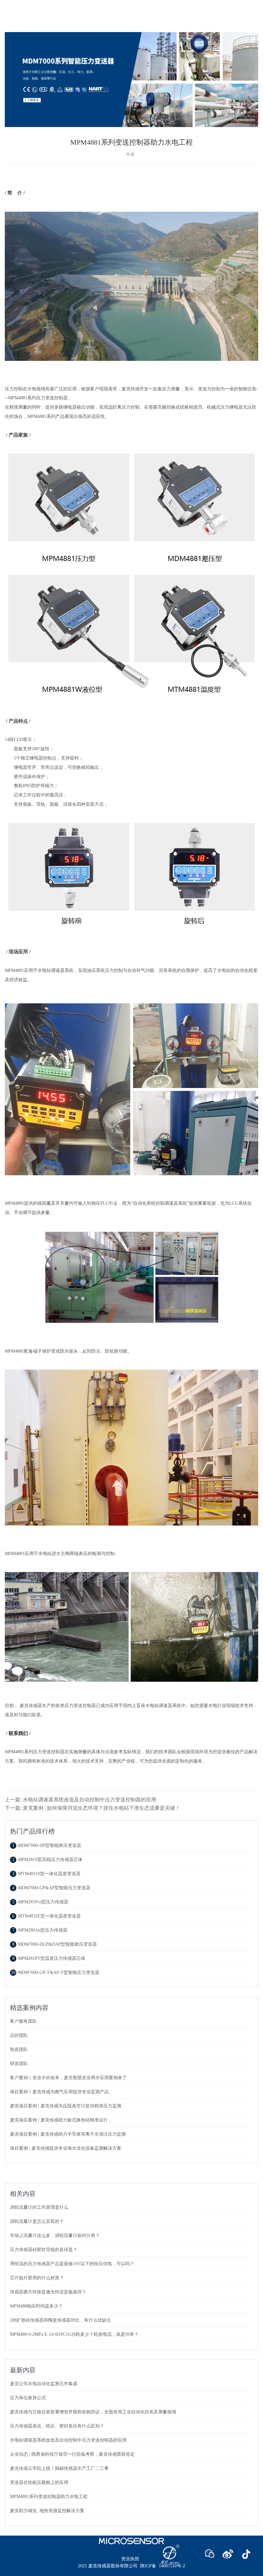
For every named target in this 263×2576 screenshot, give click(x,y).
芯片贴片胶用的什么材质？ (37, 2278)
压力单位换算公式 (28, 2398)
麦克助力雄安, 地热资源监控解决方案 (47, 2511)
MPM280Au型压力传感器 (40, 1930)
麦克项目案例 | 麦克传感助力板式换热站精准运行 (59, 2120)
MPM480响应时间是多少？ (36, 2306)
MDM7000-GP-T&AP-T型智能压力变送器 (55, 1972)
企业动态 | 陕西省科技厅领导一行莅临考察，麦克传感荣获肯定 (72, 2454)
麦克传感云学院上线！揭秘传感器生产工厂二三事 (59, 2468)
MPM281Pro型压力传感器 (40, 1902)
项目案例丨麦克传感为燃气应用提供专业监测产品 (59, 2092)
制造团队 (19, 2049)
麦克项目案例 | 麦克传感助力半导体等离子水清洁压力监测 (68, 2134)
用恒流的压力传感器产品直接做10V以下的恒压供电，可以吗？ (72, 2264)
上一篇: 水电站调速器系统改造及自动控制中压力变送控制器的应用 (81, 1800)
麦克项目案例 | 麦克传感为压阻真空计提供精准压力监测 (66, 2106)
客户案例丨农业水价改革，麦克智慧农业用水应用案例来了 (68, 2078)
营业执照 (130, 2559)
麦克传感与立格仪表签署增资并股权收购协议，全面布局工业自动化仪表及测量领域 (93, 2412)
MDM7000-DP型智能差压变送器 (47, 1845)
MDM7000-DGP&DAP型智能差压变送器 (55, 1944)
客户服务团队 (23, 2021)
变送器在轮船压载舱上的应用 (39, 2482)
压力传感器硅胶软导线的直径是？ (44, 2250)
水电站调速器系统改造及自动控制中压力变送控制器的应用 (68, 2440)
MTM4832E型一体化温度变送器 (47, 1916)
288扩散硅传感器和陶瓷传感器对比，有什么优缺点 (60, 2320)
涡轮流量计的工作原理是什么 (39, 2207)
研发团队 (19, 2064)
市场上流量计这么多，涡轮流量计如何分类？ (55, 2236)
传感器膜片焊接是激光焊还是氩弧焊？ (48, 2292)
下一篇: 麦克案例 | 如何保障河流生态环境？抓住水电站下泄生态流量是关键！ (93, 1808)
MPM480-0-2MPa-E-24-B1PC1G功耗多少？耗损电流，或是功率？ (74, 2334)
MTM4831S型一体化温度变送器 (46, 1874)
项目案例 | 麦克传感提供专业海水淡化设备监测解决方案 (66, 2148)
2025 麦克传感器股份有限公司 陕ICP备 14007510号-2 (131, 2566)
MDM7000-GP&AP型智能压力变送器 (51, 1888)
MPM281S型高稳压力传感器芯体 (47, 1860)
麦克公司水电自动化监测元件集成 (44, 2384)
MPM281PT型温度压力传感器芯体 (49, 1958)
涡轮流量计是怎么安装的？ (37, 2221)
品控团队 (19, 2035)
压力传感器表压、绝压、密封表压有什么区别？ (57, 2426)
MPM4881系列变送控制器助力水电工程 (49, 2497)
